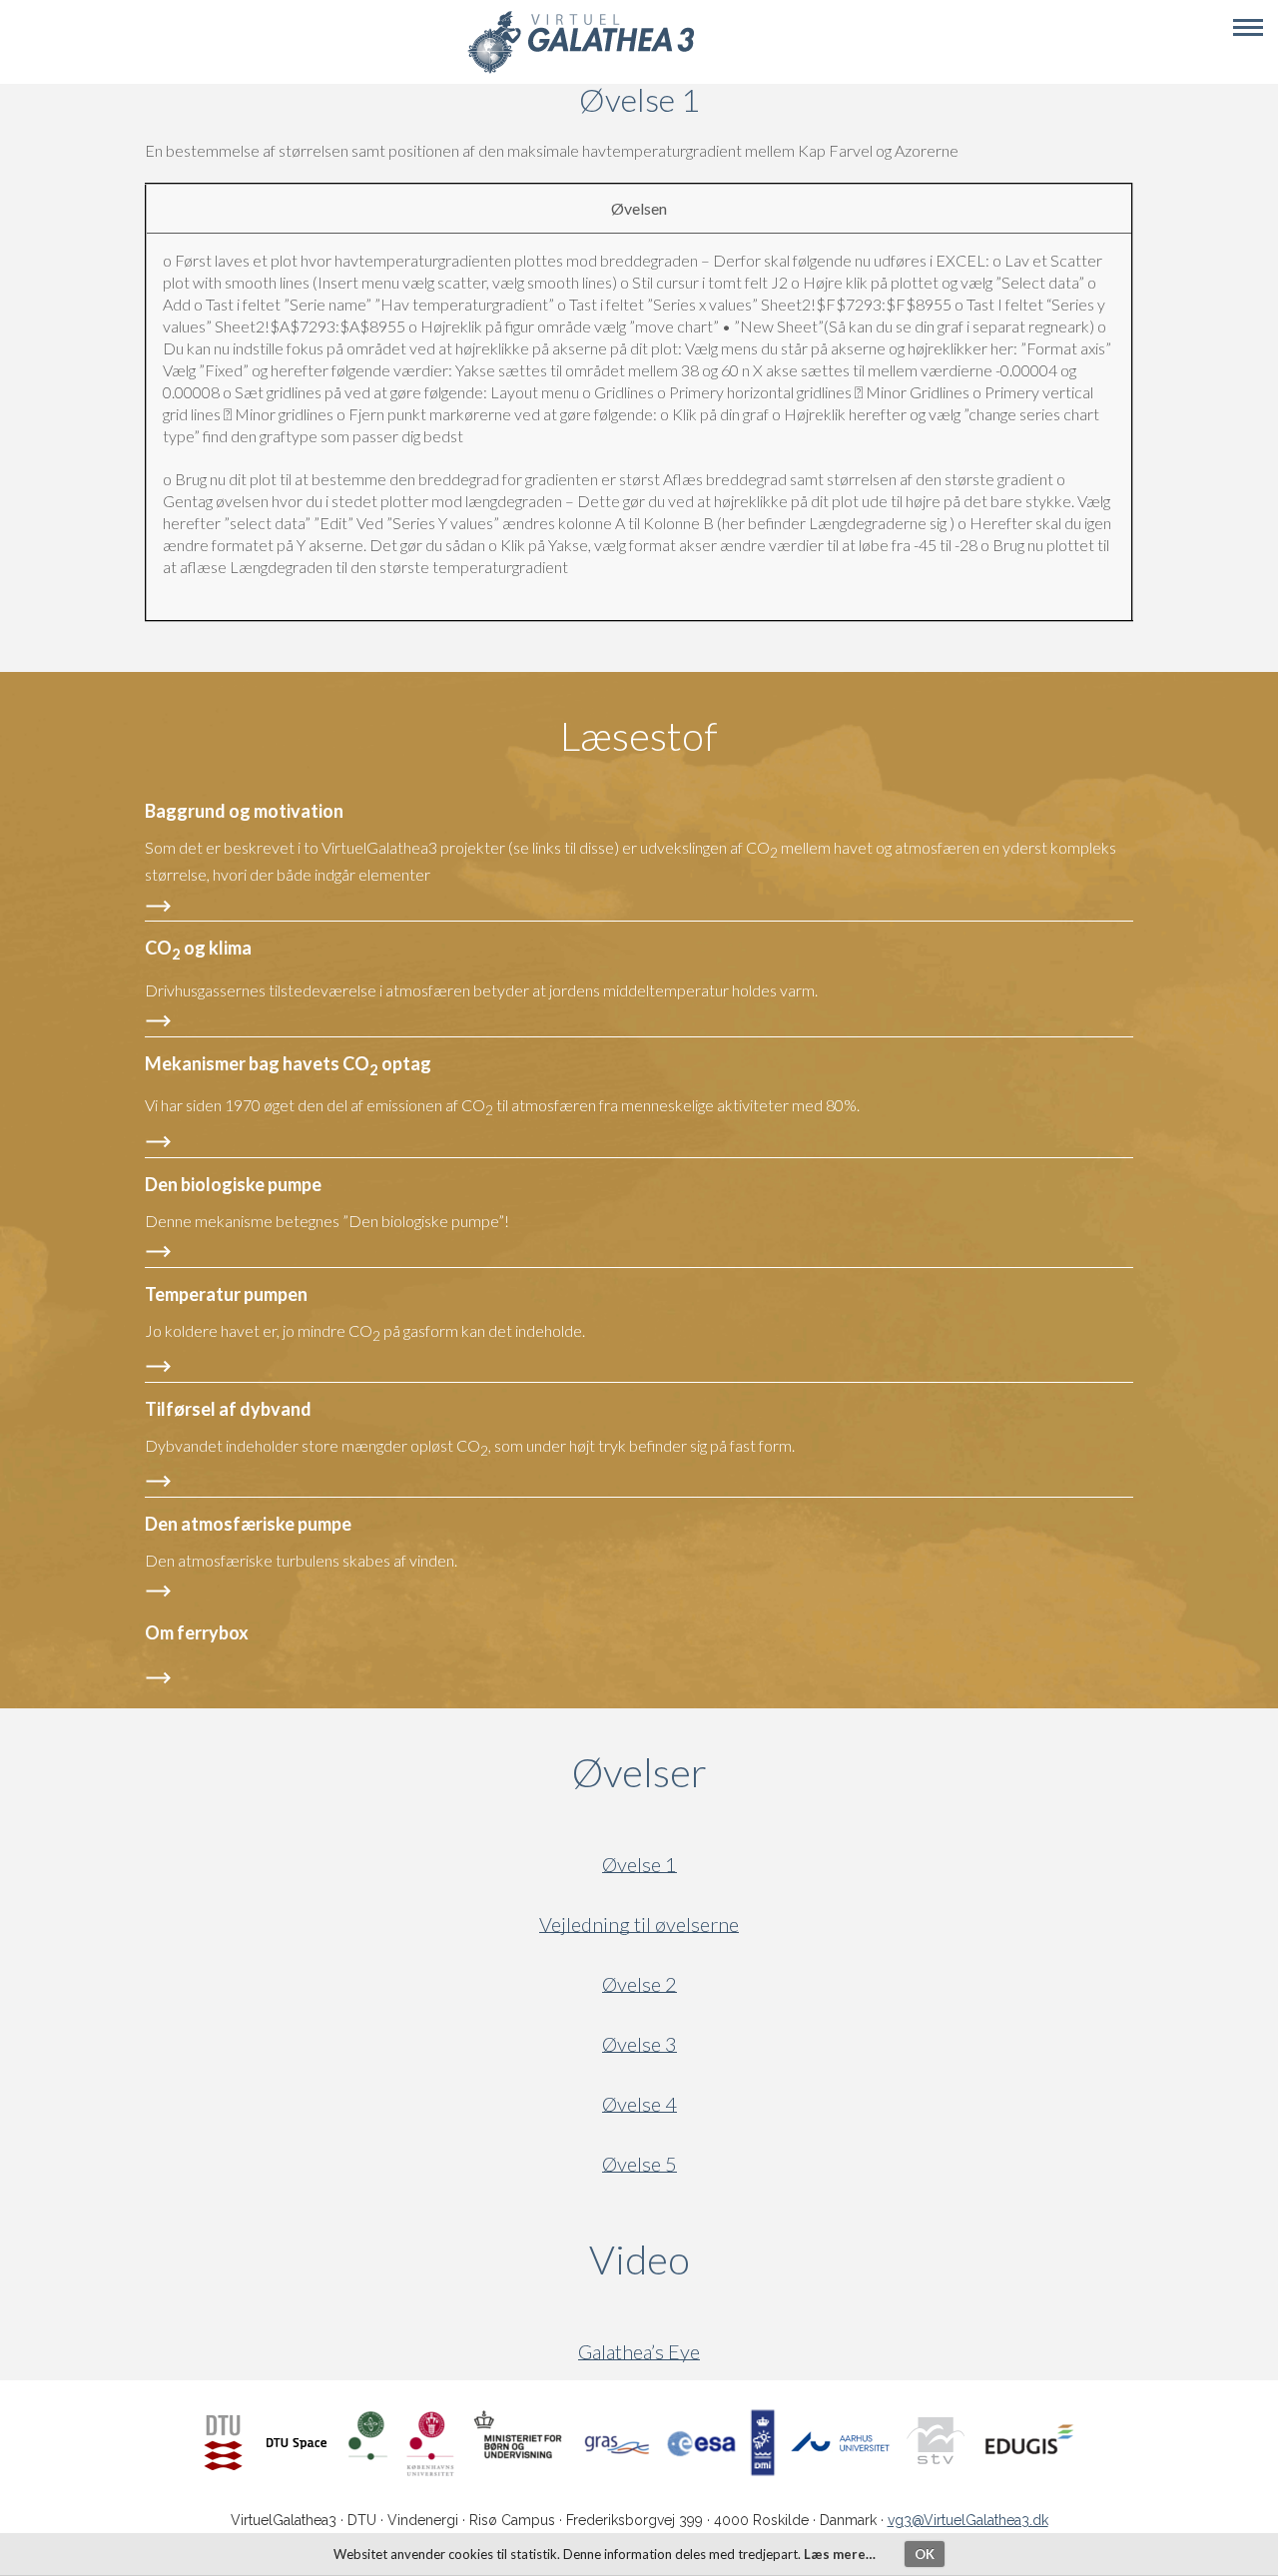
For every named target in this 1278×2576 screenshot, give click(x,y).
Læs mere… (840, 2554)
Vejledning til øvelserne (639, 1925)
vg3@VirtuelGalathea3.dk (968, 2520)
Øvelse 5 (639, 2164)
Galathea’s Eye (639, 2352)
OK (925, 2554)
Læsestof (639, 736)
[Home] (581, 70)
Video (735, 2259)
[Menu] (1248, 28)
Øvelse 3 (639, 2044)
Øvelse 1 (639, 1865)
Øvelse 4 (639, 2104)
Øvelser (639, 1772)
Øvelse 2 (639, 1984)
